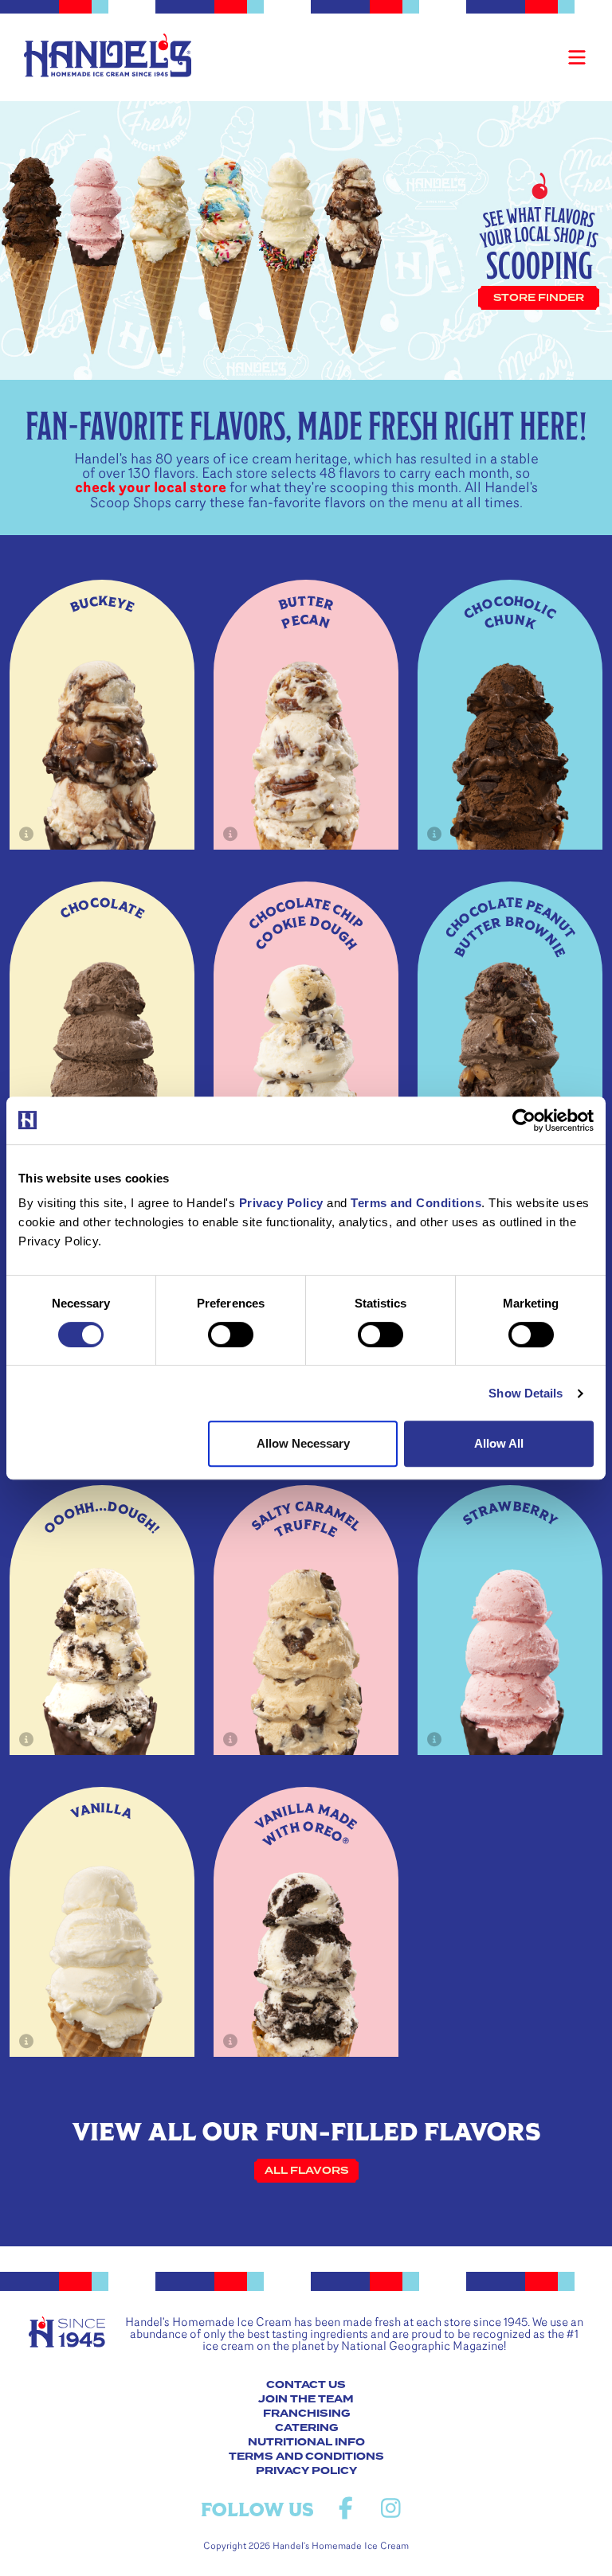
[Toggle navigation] (577, 57)
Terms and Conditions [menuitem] (306, 2457)
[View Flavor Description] (27, 834)
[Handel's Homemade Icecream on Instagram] (391, 2509)
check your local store (151, 488)
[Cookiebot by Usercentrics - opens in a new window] (524, 1120)
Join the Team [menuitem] (306, 2399)
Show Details (526, 1393)
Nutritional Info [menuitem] (306, 2442)
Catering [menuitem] (306, 2428)
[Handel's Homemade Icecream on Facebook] (345, 2509)
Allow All (499, 1443)
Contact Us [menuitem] (306, 2385)
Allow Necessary (303, 1443)
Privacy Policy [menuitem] (306, 2471)
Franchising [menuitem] (306, 2414)
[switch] (231, 1335)
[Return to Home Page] (108, 55)
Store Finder (539, 298)
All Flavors (306, 2171)
